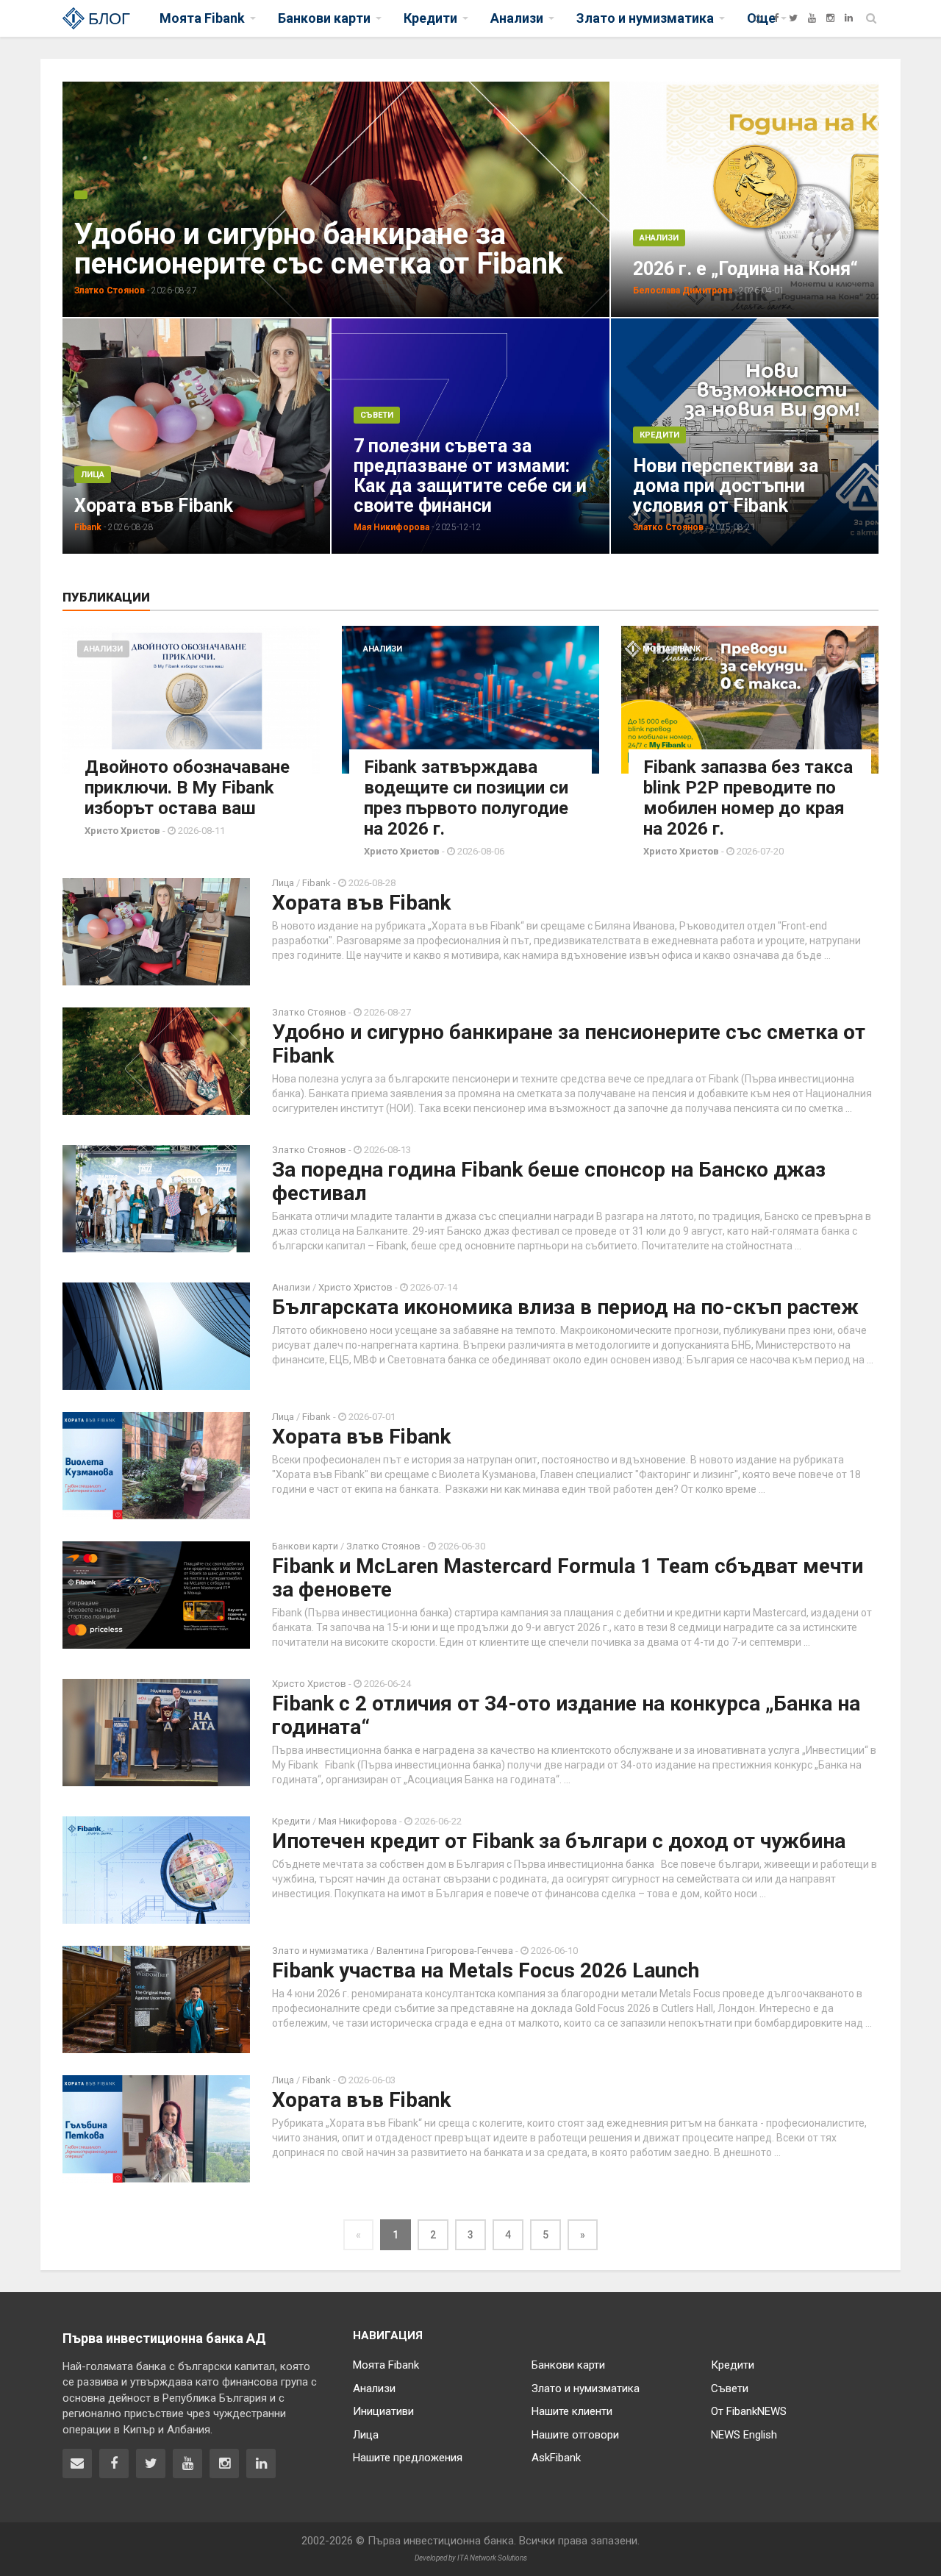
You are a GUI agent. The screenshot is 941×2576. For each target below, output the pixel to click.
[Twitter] (793, 18)
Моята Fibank (672, 649)
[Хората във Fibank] (268, 435)
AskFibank (556, 2458)
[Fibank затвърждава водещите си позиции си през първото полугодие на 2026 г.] (470, 700)
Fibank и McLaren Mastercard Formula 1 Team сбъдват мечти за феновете (568, 1578)
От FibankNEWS (749, 2411)
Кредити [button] (430, 18)
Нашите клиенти (572, 2411)
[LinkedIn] (849, 18)
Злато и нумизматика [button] (645, 18)
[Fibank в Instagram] (224, 2463)
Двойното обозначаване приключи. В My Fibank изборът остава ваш (187, 788)
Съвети (377, 415)
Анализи (659, 238)
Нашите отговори (575, 2435)
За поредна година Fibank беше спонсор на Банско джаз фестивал (549, 1181)
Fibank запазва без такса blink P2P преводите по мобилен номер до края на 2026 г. (748, 798)
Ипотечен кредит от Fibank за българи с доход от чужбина (559, 1841)
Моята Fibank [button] (202, 18)
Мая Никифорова (358, 1821)
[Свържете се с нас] (77, 2463)
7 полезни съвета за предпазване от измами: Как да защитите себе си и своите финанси (470, 476)
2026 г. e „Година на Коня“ (745, 269)
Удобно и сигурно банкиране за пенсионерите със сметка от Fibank (319, 249)
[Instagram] (830, 18)
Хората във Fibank (154, 506)
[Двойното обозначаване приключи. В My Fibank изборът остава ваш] (191, 700)
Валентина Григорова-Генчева (445, 1951)
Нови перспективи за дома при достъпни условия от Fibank (726, 486)
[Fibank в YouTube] (187, 2463)
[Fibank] (758, 18)
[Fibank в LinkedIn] (261, 2463)
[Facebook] (776, 18)
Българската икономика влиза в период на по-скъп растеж (565, 1307)
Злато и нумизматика (320, 1951)
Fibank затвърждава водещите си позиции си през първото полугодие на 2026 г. (466, 798)
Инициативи (383, 2411)
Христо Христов (355, 1287)
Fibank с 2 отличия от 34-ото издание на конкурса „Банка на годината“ (566, 1715)
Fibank (318, 883)
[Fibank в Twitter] (151, 2463)
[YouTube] (812, 18)
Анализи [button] (517, 18)
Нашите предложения (408, 2458)
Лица (93, 475)
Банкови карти (305, 1546)
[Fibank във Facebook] (114, 2463)
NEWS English (744, 2435)
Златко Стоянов (309, 1012)
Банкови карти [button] (324, 18)
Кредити (659, 435)
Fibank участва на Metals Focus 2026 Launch (486, 1970)
